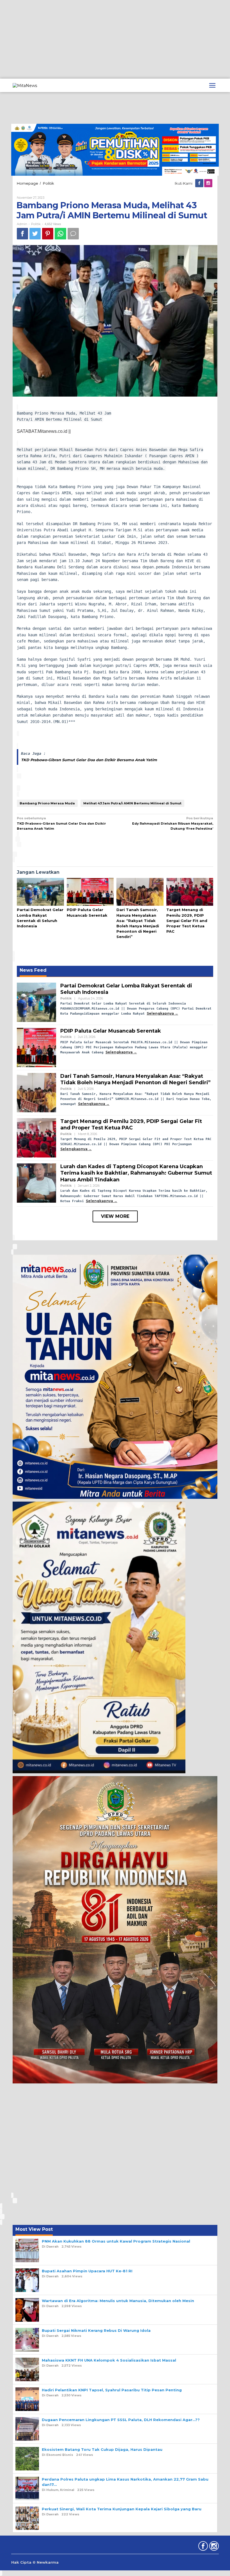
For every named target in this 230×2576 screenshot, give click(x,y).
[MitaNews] (25, 85)
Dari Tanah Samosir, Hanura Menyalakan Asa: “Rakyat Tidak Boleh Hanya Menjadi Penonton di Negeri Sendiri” (135, 1079)
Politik (36, 224)
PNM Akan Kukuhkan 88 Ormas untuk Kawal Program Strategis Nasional (116, 2241)
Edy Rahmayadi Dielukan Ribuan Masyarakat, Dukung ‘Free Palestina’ (173, 823)
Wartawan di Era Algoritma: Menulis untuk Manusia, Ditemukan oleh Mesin (118, 2301)
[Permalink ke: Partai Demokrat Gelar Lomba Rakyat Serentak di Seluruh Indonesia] (40, 892)
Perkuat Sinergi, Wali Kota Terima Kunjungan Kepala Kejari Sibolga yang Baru (122, 2509)
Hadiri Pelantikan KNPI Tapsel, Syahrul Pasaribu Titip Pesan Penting (112, 2390)
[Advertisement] (115, 39)
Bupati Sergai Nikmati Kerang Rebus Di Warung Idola (96, 2330)
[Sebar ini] (22, 234)
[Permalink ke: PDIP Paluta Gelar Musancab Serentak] (90, 892)
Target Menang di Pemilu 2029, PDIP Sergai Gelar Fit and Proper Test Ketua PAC (187, 920)
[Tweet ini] (35, 234)
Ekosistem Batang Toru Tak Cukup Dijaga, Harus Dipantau (102, 2449)
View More (115, 1216)
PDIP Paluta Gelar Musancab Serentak (111, 1031)
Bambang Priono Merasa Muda (47, 803)
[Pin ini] (48, 234)
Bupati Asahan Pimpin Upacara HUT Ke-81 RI (87, 2271)
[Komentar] (73, 234)
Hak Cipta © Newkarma (35, 2562)
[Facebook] (200, 183)
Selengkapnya (160, 1013)
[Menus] (212, 85)
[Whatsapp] (60, 234)
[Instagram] (209, 183)
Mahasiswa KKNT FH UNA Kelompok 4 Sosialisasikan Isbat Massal (109, 2360)
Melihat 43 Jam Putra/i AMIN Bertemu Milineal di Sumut (132, 803)
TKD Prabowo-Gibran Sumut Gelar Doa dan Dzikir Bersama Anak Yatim (89, 760)
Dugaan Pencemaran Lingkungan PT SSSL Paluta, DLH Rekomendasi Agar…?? (121, 2420)
